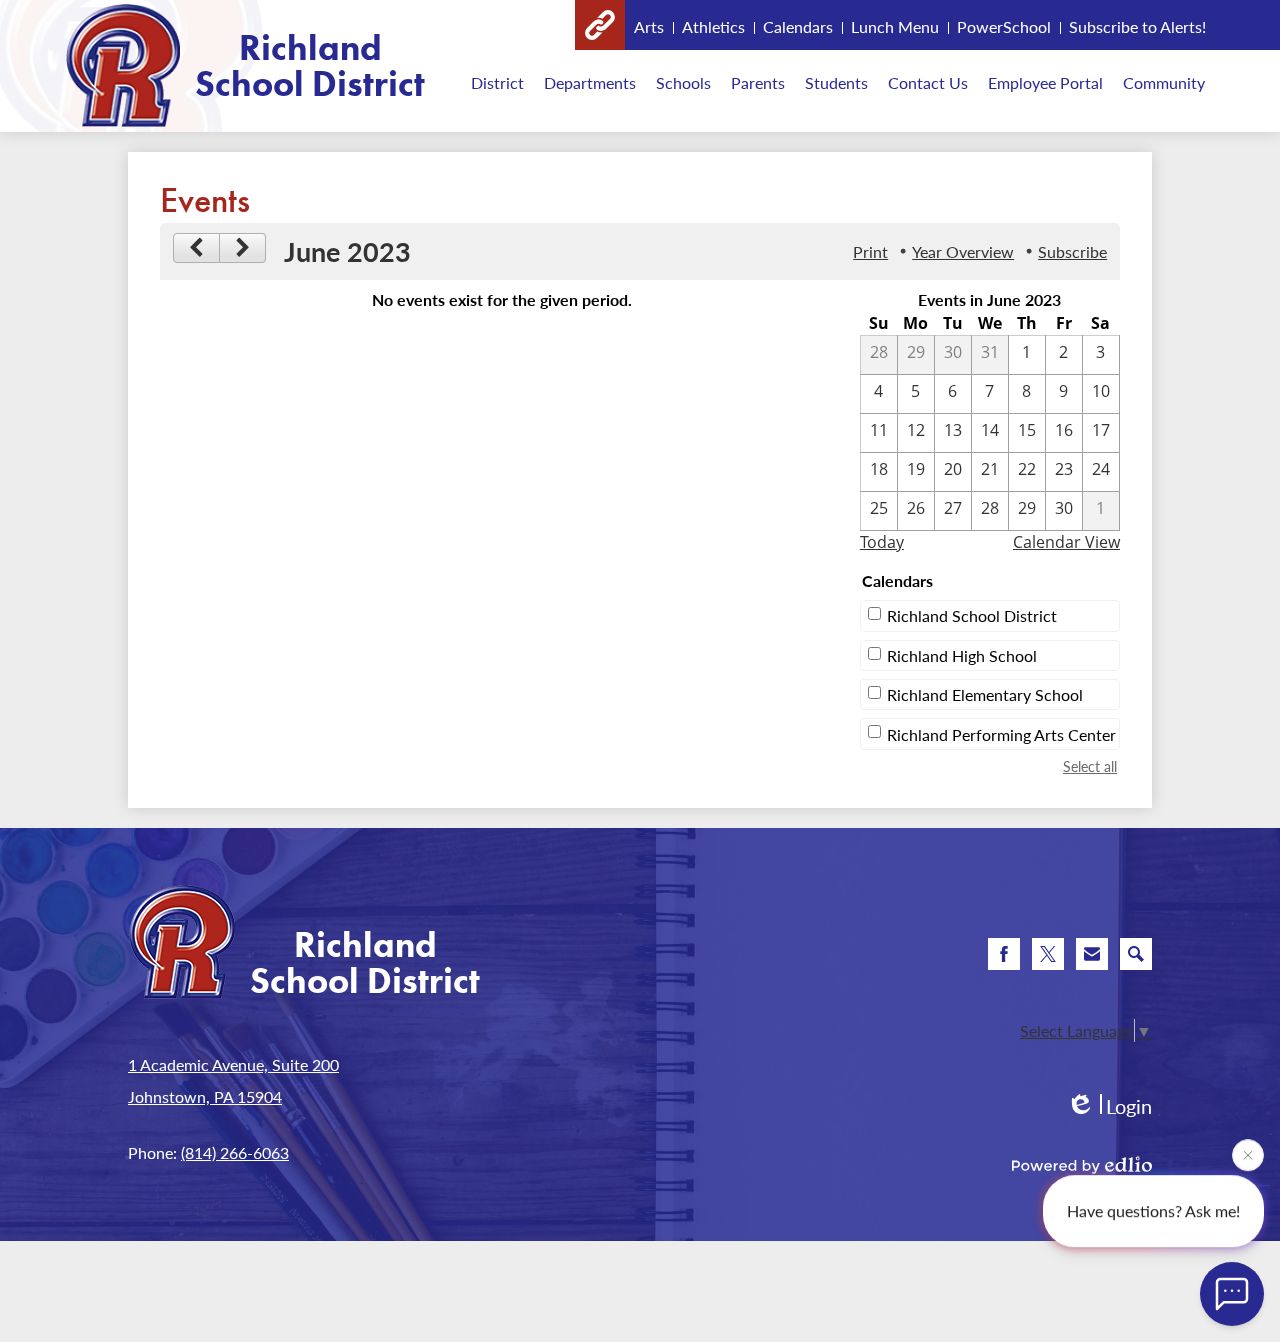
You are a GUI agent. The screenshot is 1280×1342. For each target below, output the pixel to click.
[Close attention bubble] (1248, 1154)
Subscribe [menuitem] (1072, 251)
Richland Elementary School (985, 694)
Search (1136, 954)
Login (1109, 1106)
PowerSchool (1004, 26)
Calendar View (1066, 542)
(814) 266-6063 (235, 1152)
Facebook (1004, 954)
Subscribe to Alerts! (1137, 26)
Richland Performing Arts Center (1001, 734)
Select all (1090, 766)
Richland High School (962, 655)
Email (1092, 954)
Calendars (798, 26)
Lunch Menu (895, 26)
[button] (497, 82)
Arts (649, 26)
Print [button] (870, 251)
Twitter (1048, 954)
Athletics (713, 26)
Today (882, 542)
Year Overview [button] (963, 251)
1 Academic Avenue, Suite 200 (233, 1064)
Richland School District (972, 615)
